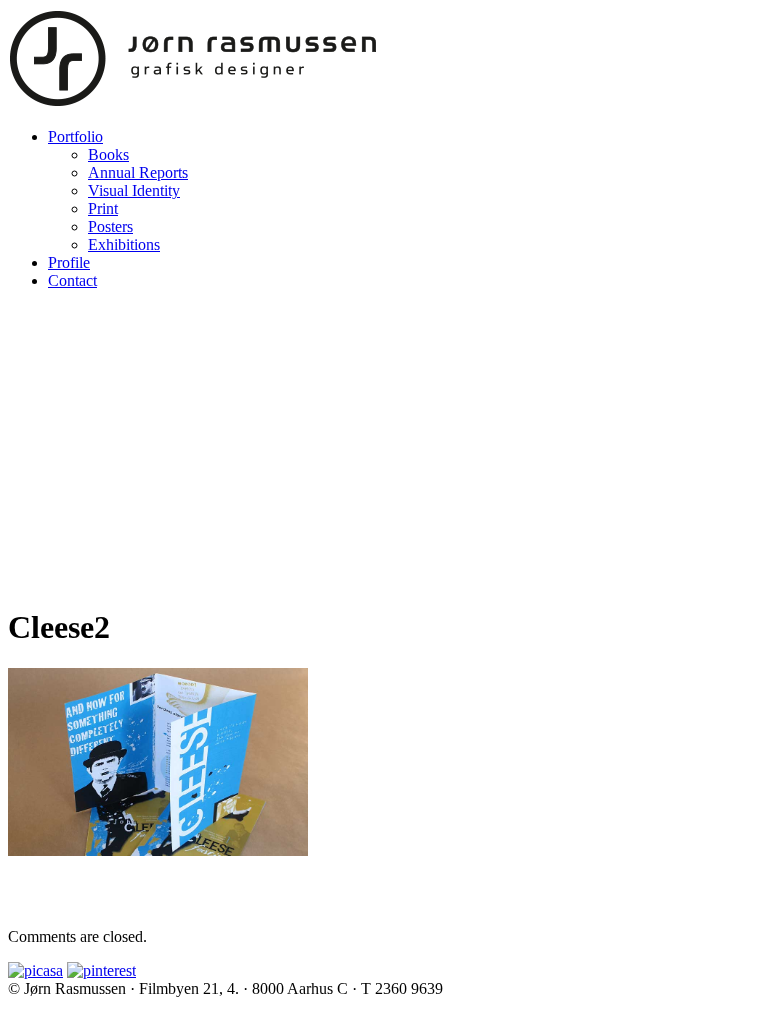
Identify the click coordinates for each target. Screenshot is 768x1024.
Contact (72, 280)
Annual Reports (138, 172)
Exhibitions (124, 244)
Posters (110, 226)
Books (108, 154)
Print (103, 208)
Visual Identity (134, 190)
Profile (69, 262)
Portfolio (75, 136)
